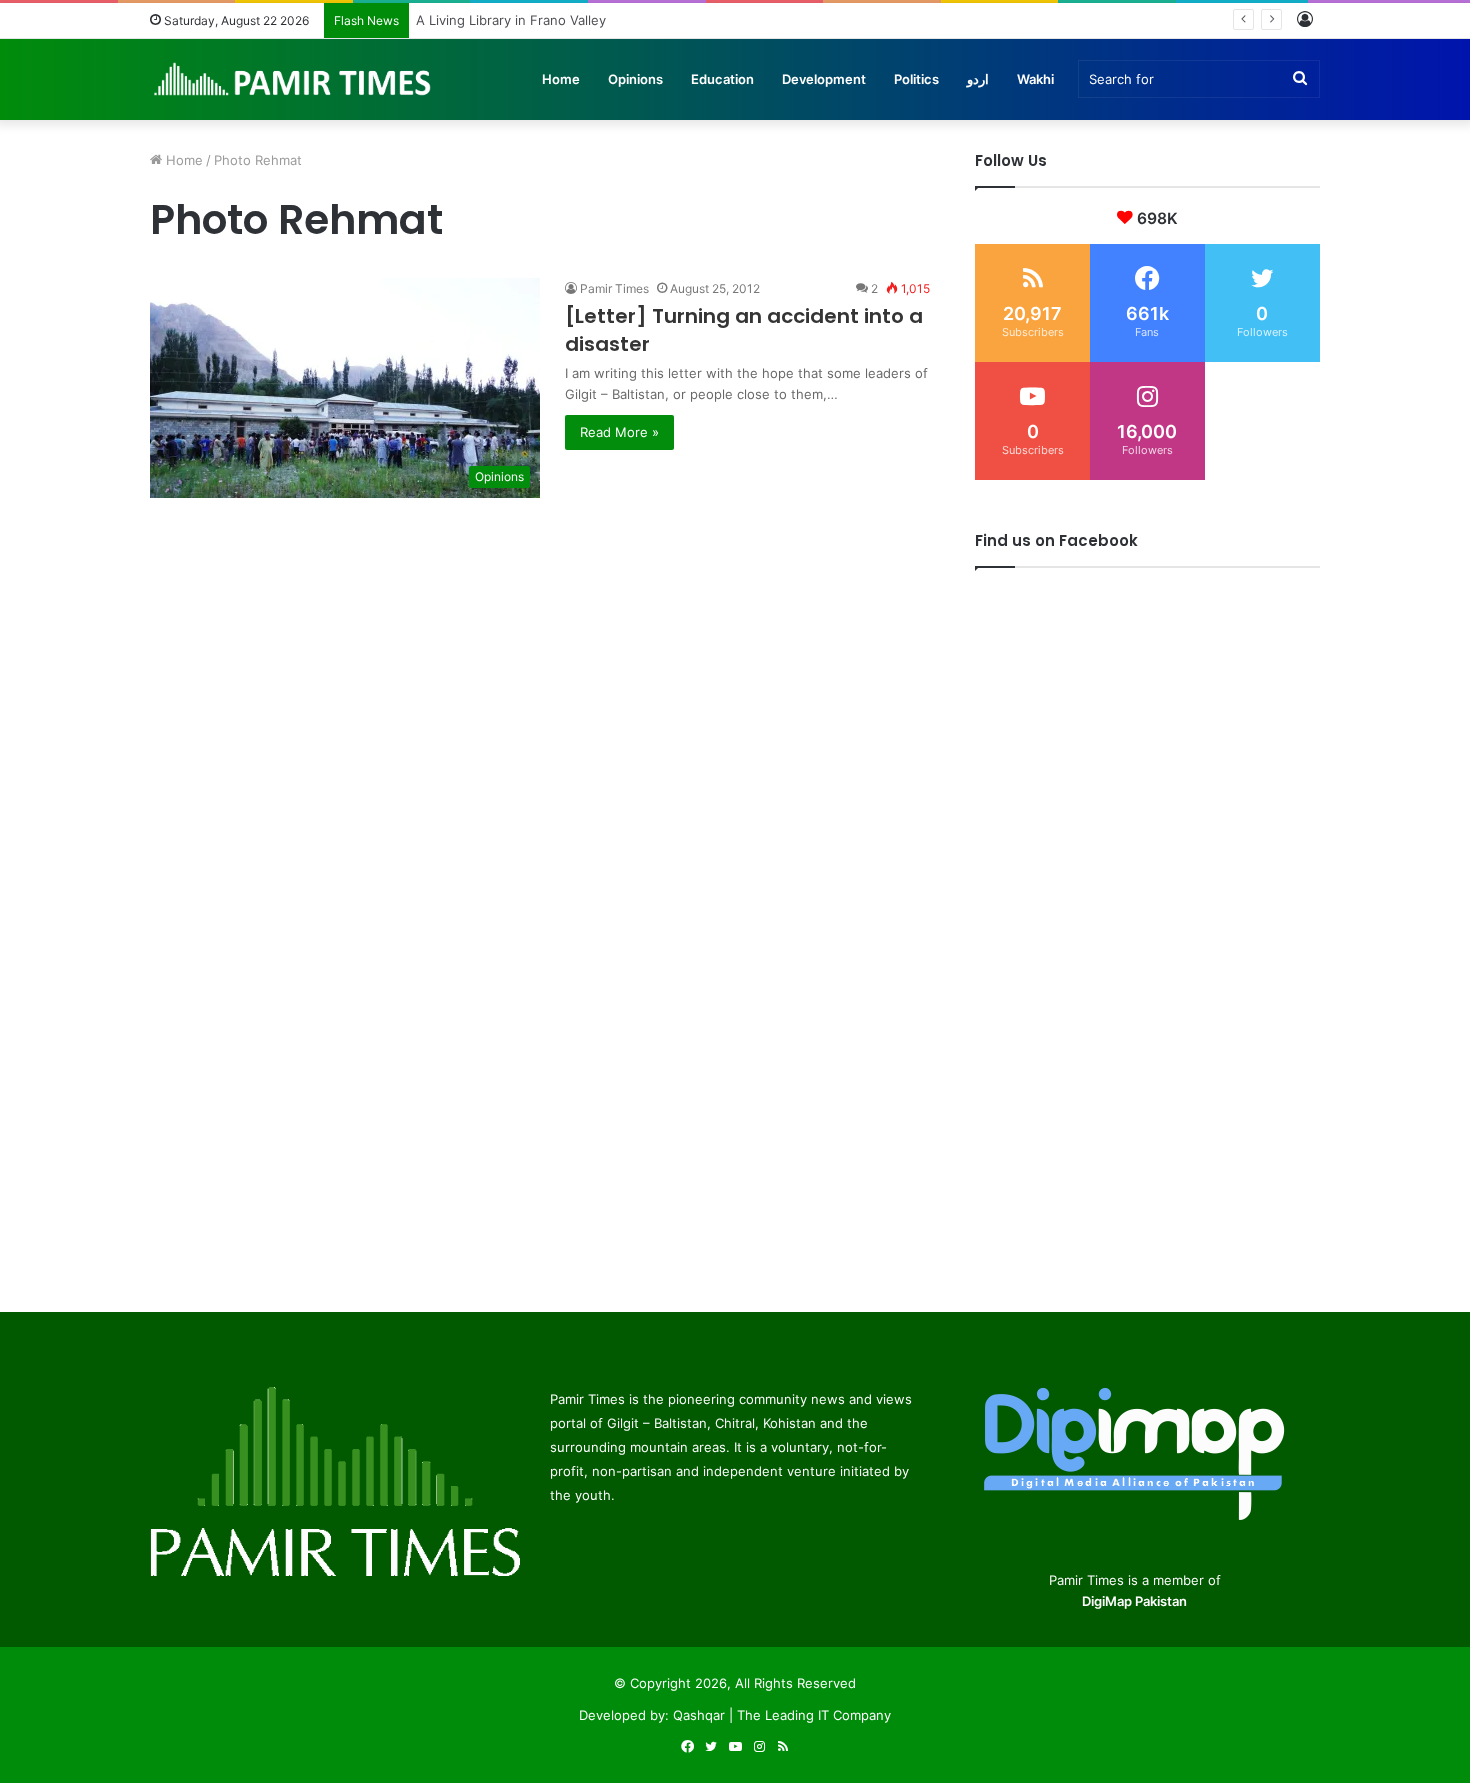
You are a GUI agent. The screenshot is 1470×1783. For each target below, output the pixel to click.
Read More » (619, 432)
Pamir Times (614, 288)
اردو (978, 79)
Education (722, 79)
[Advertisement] (540, 638)
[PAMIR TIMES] (293, 79)
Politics (916, 79)
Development (824, 79)
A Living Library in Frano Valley (514, 20)
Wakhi (1035, 79)
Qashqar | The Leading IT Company (782, 1715)
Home (561, 79)
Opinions (635, 79)
